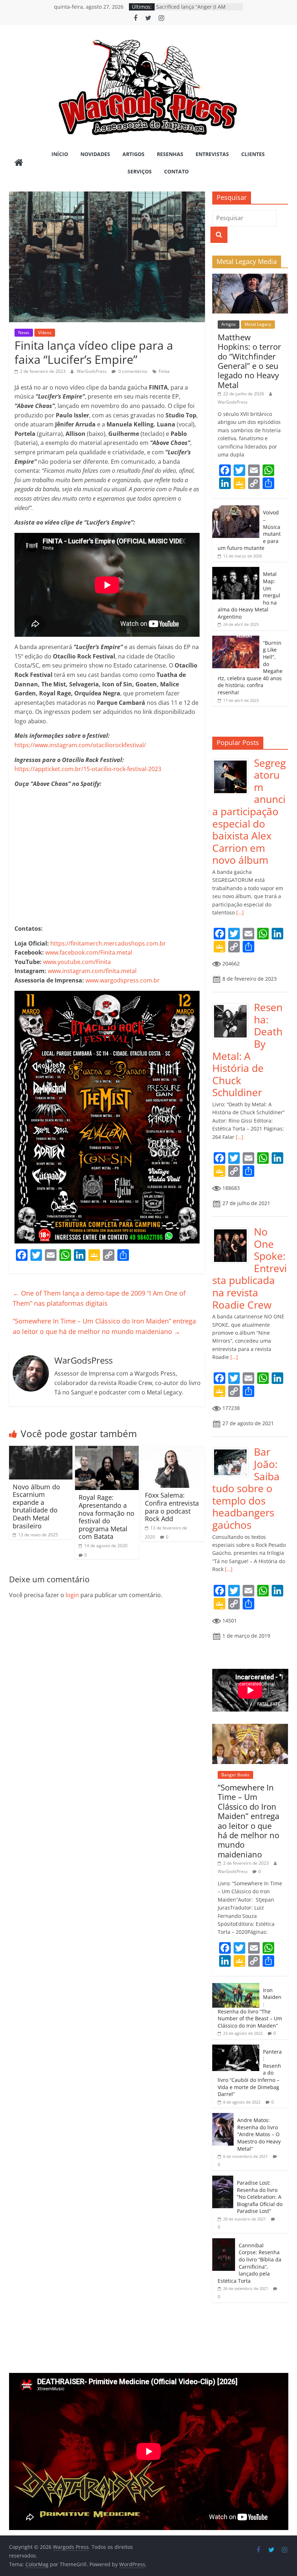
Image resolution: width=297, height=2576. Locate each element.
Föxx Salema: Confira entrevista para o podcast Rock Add (172, 1507)
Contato (176, 171)
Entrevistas (212, 154)
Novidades (95, 154)
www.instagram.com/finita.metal (92, 971)
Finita (164, 371)
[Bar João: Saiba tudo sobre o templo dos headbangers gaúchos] (233, 1450)
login (72, 1595)
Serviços (140, 171)
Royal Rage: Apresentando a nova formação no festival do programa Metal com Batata (106, 1517)
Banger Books (235, 1775)
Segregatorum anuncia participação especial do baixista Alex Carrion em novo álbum (249, 811)
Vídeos (45, 332)
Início (60, 154)
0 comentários (132, 371)
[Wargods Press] (19, 163)
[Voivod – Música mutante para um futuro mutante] (236, 509)
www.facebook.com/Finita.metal (89, 952)
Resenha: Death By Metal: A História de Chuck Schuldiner (247, 1050)
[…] (239, 912)
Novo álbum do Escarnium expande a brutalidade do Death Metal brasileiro (36, 1506)
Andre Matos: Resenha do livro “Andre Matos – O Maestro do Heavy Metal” (259, 2134)
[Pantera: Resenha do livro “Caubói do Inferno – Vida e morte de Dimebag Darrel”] (236, 2048)
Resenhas (170, 154)
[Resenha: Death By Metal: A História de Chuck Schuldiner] (233, 1005)
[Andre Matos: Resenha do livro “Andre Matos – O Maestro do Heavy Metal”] (223, 2117)
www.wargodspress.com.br (123, 980)
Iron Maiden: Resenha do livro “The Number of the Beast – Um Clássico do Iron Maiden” (250, 2008)
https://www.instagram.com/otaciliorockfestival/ (80, 745)
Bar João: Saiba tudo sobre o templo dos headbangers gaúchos (246, 1488)
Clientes (253, 154)
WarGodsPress (92, 371)
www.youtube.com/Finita (77, 962)
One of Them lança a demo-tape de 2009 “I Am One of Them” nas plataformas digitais (99, 1298)
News (24, 332)
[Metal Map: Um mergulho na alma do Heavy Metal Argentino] (236, 571)
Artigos (133, 154)
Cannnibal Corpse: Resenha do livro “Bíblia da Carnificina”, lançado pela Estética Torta (250, 2263)
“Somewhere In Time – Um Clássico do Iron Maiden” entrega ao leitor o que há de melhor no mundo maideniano (104, 1326)
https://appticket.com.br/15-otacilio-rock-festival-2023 (88, 769)
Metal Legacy (258, 324)
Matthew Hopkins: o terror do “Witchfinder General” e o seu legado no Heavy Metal (249, 361)
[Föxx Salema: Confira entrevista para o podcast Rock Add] (173, 1450)
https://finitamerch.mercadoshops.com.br (108, 943)
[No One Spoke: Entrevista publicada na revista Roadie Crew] (233, 1230)
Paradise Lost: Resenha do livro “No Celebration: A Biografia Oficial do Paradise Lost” (260, 2197)
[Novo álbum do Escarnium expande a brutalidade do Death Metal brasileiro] (41, 1450)
